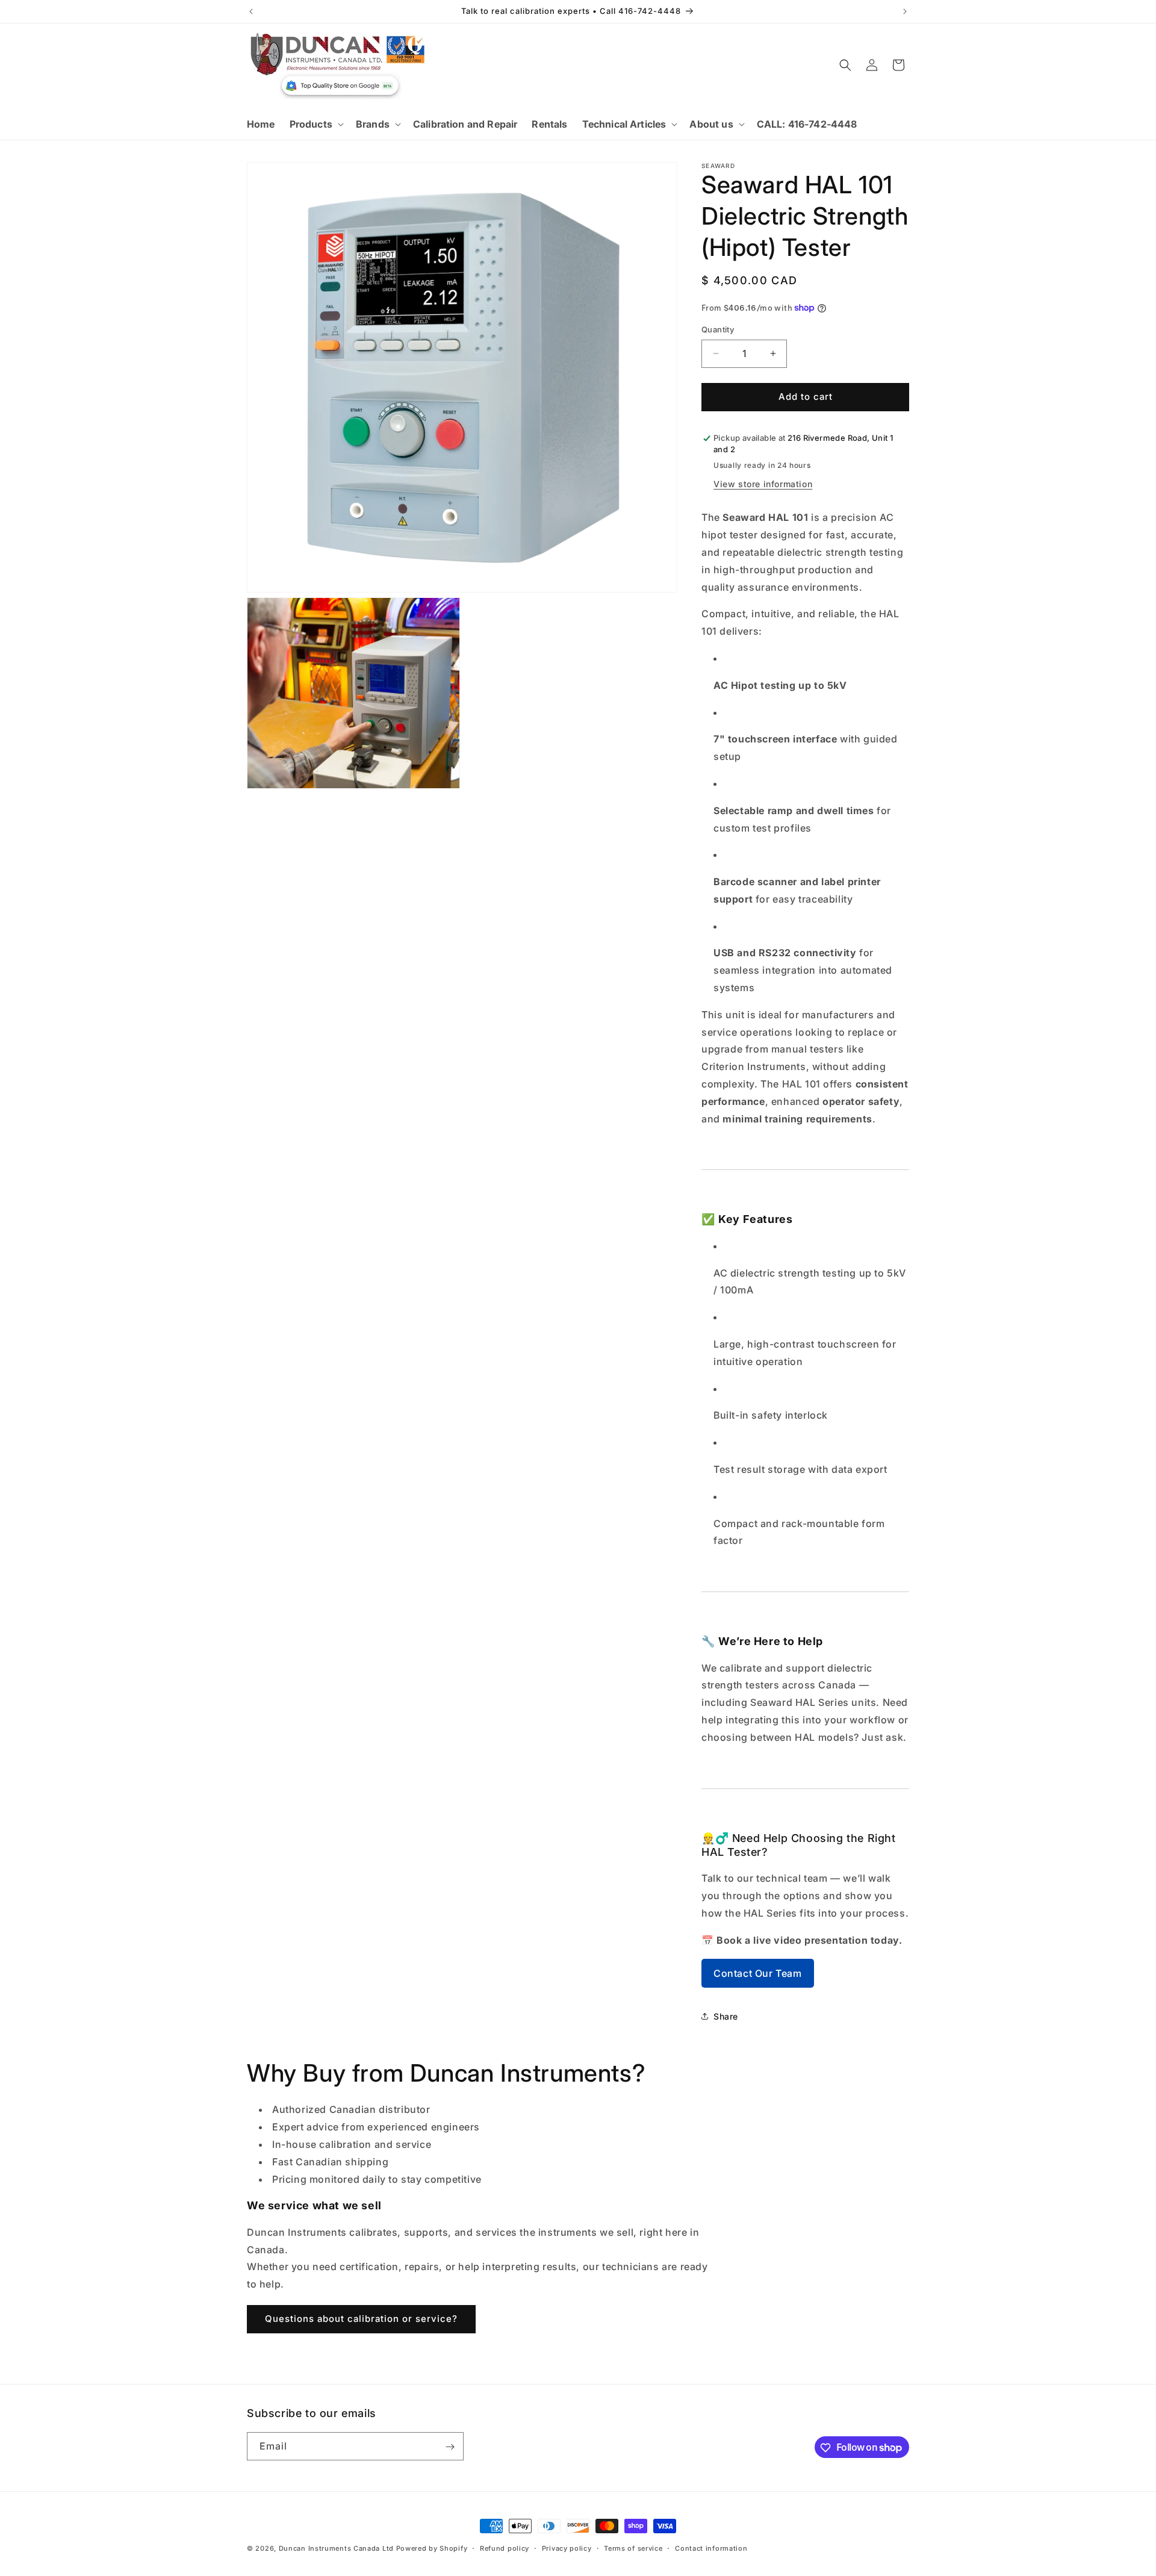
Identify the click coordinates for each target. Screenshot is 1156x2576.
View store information (763, 484)
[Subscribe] (450, 2447)
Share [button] (726, 2016)
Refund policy (505, 2548)
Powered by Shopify (432, 2548)
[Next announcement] (905, 11)
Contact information (711, 2548)
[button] (315, 124)
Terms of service (633, 2548)
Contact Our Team (758, 1973)
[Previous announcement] (251, 11)
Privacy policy (567, 2548)
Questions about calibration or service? (361, 2319)
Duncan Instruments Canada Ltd (336, 2548)
